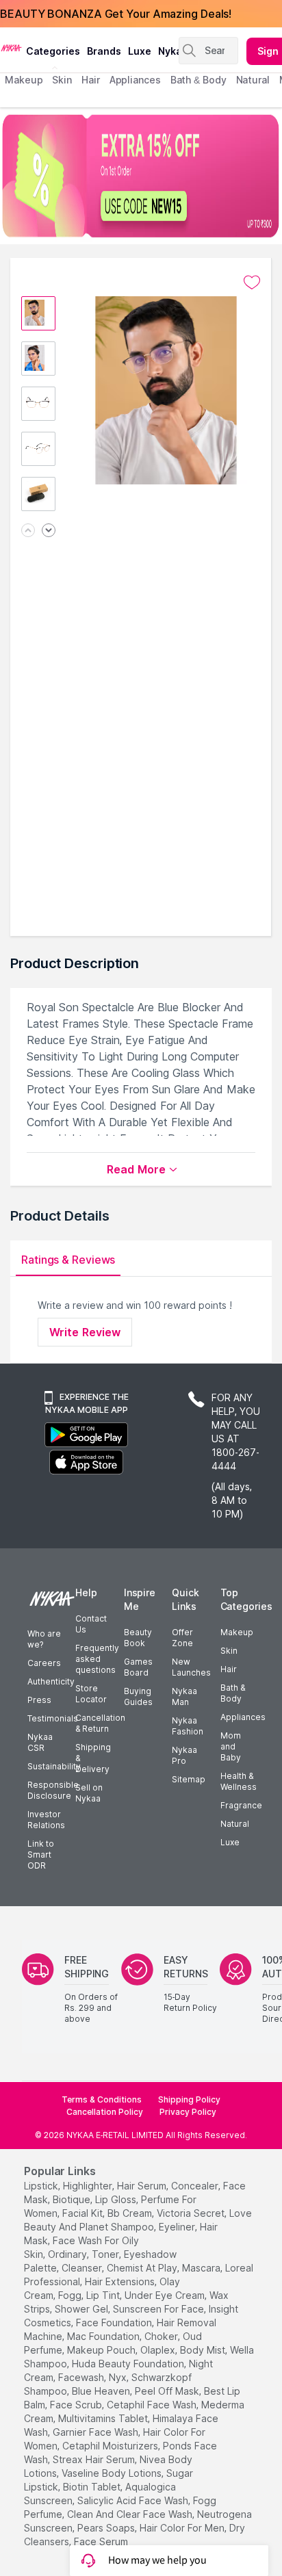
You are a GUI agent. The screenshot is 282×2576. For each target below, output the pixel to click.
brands (104, 51)
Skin (229, 1651)
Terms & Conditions (102, 2099)
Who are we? (44, 1639)
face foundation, (115, 2323)
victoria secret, (192, 2213)
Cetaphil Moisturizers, (111, 2446)
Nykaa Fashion (188, 1726)
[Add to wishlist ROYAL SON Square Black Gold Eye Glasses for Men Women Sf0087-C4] (252, 283)
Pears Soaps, (107, 2528)
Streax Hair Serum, (95, 2459)
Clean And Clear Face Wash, (131, 2514)
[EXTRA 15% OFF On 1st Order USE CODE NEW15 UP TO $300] (141, 176)
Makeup (237, 1632)
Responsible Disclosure (53, 1790)
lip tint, (104, 2295)
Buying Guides (138, 1696)
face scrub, (77, 2405)
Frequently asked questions (97, 1659)
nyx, (119, 2377)
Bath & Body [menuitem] (198, 80)
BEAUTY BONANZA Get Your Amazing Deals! (116, 14)
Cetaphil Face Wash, (153, 2405)
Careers (44, 1663)
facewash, (82, 2377)
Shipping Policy (189, 2099)
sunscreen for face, (159, 2309)
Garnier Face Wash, (97, 2432)
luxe (140, 51)
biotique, (73, 2199)
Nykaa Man (184, 1696)
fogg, (71, 2295)
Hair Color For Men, (183, 2528)
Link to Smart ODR (41, 1855)
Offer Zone (182, 1638)
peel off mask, (168, 2391)
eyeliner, (178, 2227)
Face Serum (101, 2541)
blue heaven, (102, 2391)
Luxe (230, 1842)
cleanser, (83, 2268)
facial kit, (84, 2213)
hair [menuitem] (91, 80)
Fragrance (241, 1805)
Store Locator (91, 1694)
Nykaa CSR (40, 1742)
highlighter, (89, 2186)
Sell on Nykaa (89, 1793)
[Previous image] (28, 531)
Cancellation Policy (105, 2112)
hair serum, (143, 2186)
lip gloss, (117, 2199)
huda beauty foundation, (129, 2364)
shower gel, (82, 2309)
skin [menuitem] (62, 80)
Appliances (243, 1717)
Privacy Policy (188, 2112)
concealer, (196, 2186)
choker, (162, 2336)
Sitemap (189, 1779)
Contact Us (91, 1624)
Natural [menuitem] (253, 80)
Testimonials (53, 1718)
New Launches (191, 1667)
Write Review (85, 1332)
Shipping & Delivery (93, 1758)
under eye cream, (166, 2295)
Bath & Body (233, 1693)
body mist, (204, 2350)
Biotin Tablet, (93, 2487)
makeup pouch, (102, 2350)
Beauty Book (138, 1638)
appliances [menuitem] (135, 80)
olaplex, (159, 2350)
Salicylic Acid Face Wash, (134, 2500)
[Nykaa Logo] (11, 47)
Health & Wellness (239, 1781)
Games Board (138, 1667)
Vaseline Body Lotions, (113, 2473)
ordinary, (68, 2254)
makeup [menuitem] (24, 80)
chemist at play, (143, 2268)
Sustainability (54, 1766)
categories (53, 51)
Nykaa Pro (184, 1755)
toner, (106, 2254)
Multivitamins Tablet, (104, 2418)
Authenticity (51, 1681)
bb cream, (131, 2213)
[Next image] (49, 531)
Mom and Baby (231, 1746)
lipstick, (42, 2186)
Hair (229, 1669)
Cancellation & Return (100, 1723)
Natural (235, 1824)
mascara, (202, 2268)
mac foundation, (104, 2336)
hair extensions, (121, 2281)
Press (39, 1700)
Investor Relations (46, 1820)
